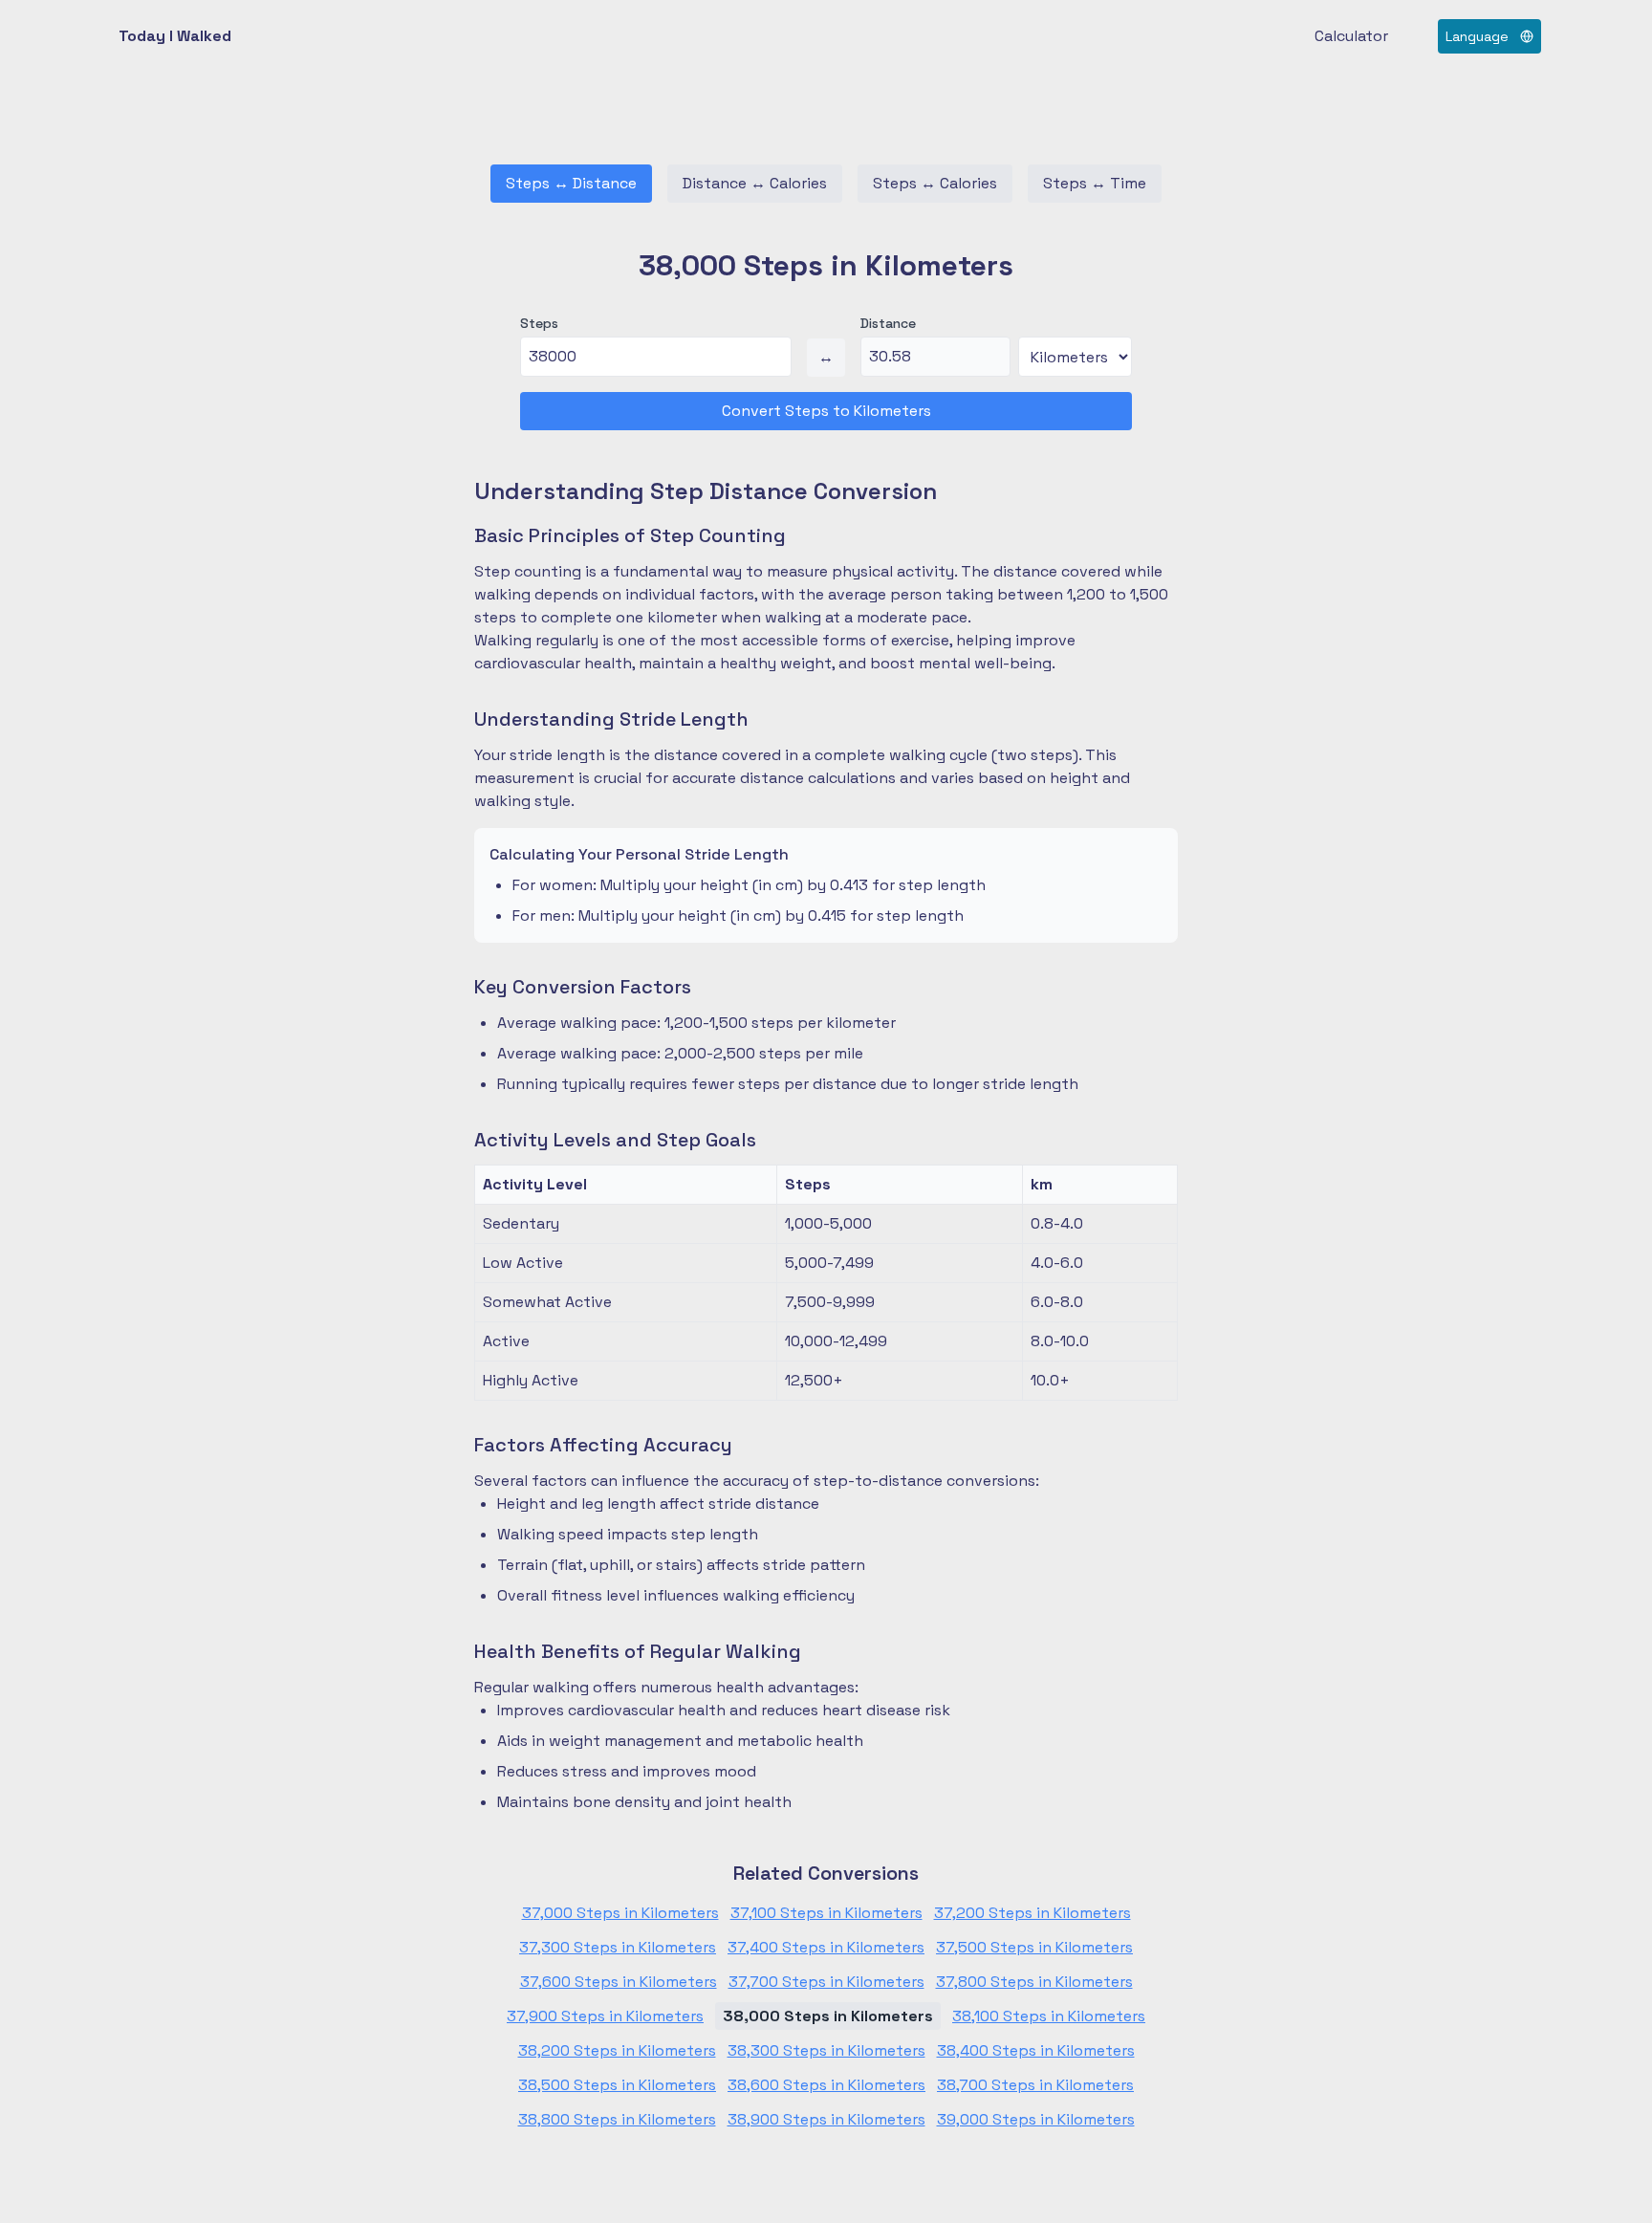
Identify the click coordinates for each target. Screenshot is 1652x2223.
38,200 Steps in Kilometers (617, 2050)
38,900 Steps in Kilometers (826, 2119)
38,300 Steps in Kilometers (826, 2050)
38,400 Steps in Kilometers (1036, 2050)
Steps (539, 323)
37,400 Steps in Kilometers (826, 1947)
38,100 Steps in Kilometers (1049, 2016)
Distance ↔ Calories (755, 183)
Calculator (1351, 36)
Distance (888, 323)
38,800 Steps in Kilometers (617, 2119)
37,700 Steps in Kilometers (826, 1982)
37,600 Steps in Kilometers (619, 1982)
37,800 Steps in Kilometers (1034, 1982)
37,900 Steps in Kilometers (605, 2016)
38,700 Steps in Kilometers (1035, 2085)
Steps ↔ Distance (571, 183)
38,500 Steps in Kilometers (617, 2085)
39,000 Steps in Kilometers (1036, 2119)
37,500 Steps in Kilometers (1034, 1947)
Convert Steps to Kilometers (826, 411)
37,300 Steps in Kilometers (618, 1947)
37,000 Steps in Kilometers (620, 1913)
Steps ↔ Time (1095, 183)
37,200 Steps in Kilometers (1032, 1913)
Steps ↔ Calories (935, 183)
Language (1477, 36)
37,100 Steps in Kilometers (826, 1913)
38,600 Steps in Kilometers (826, 2085)
